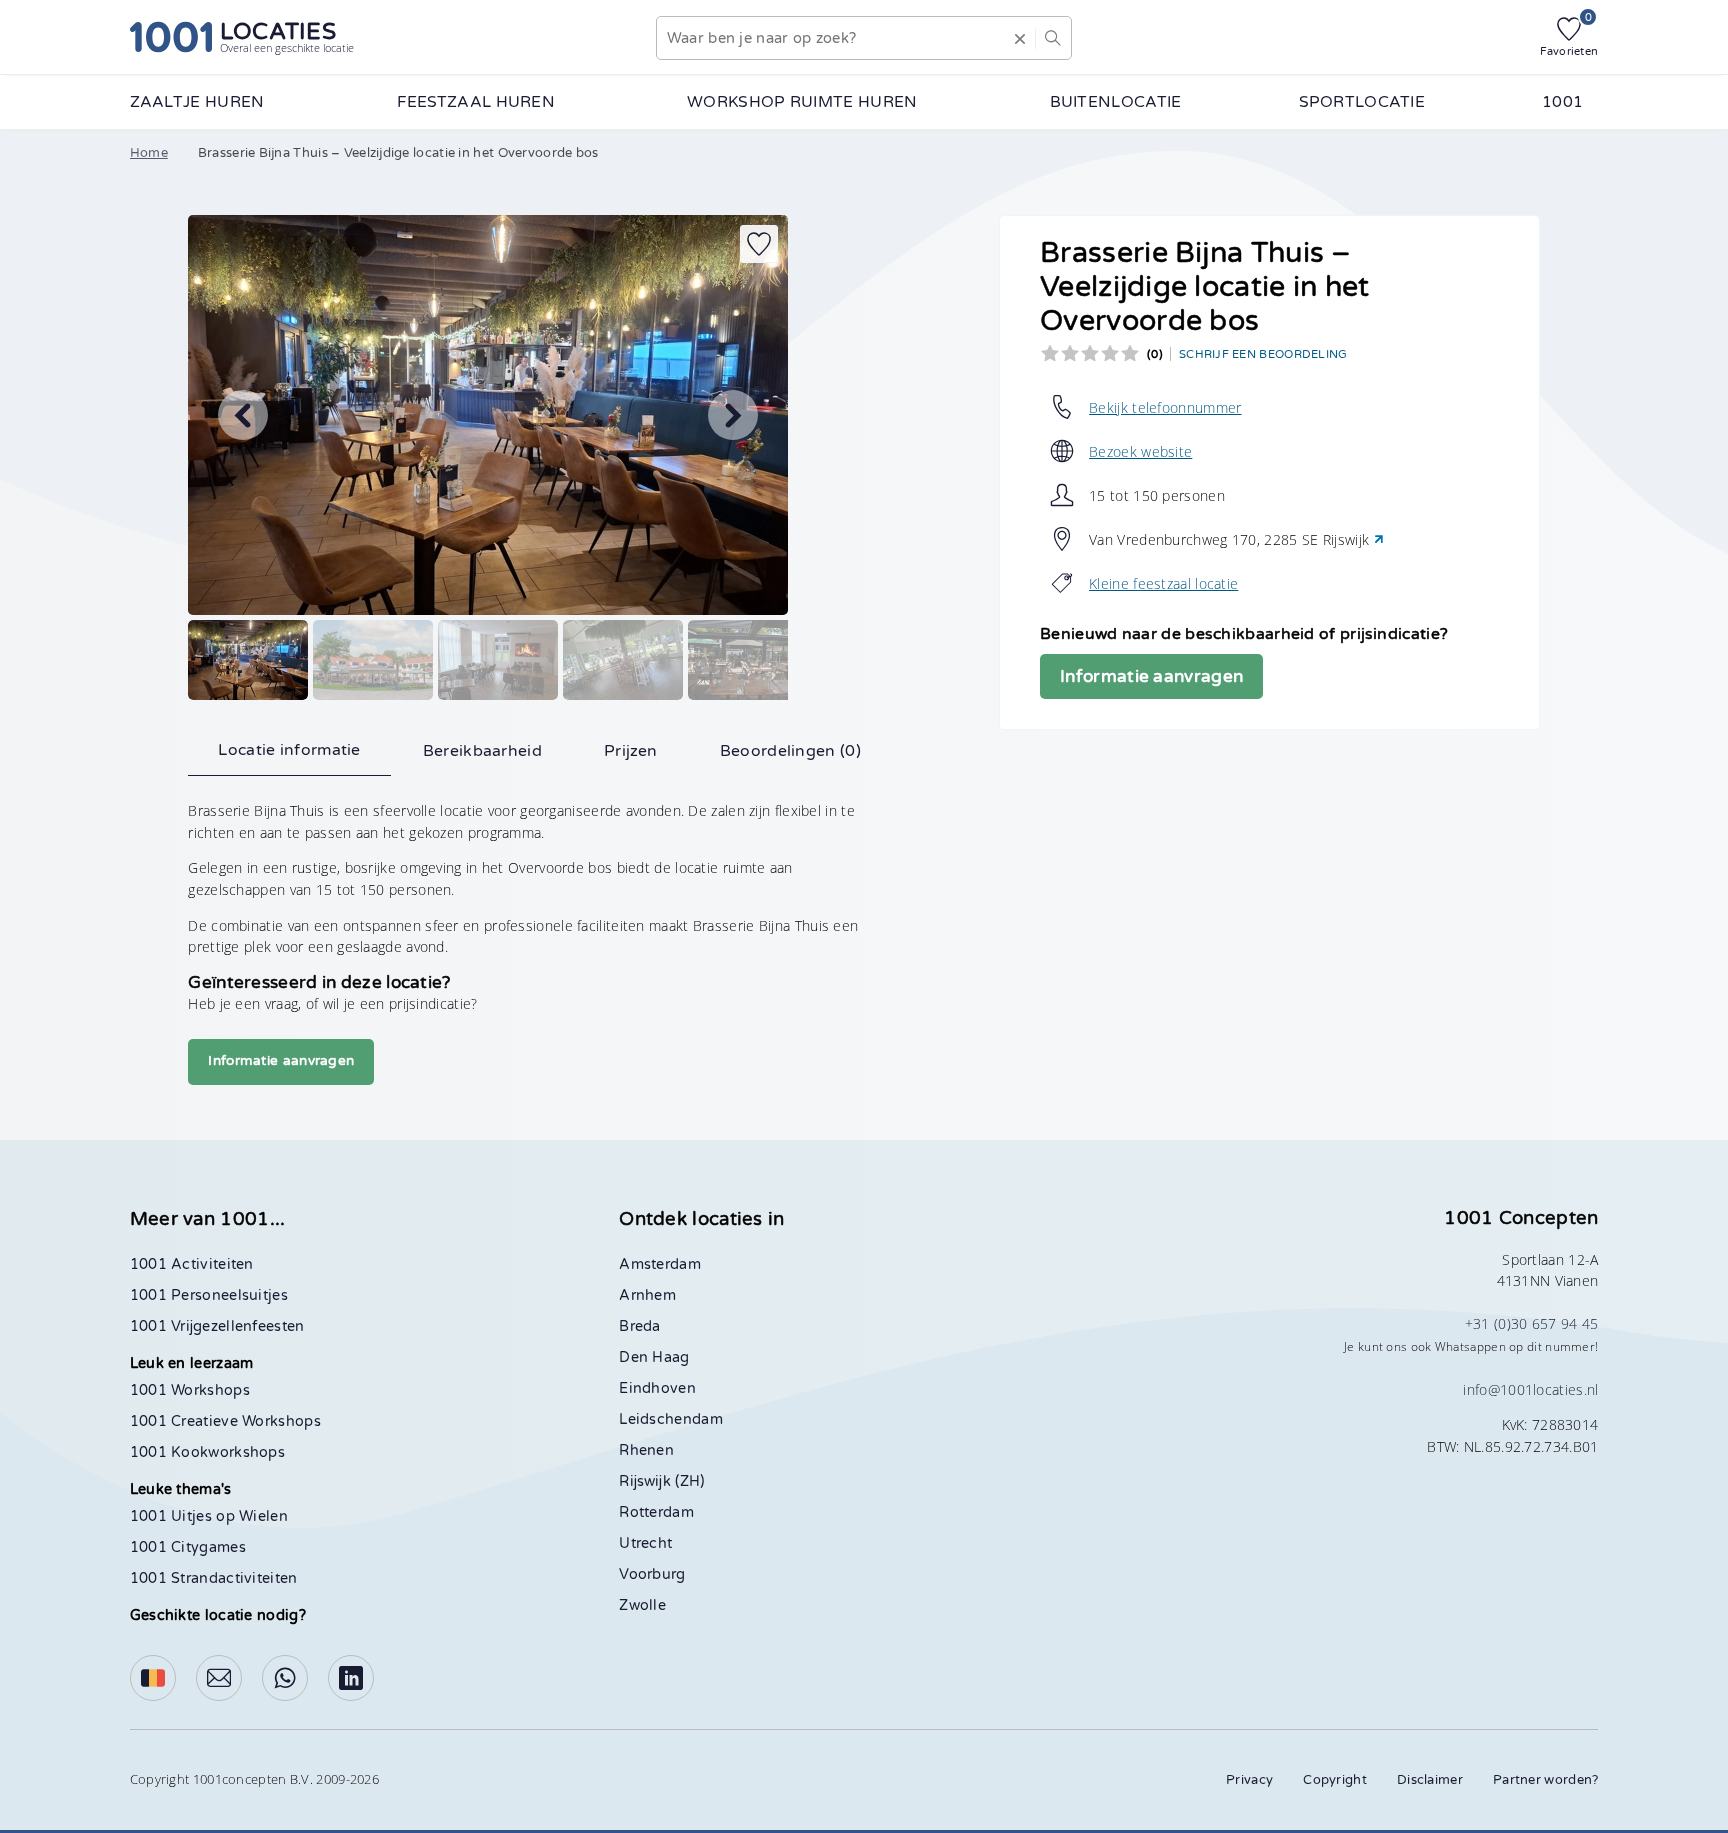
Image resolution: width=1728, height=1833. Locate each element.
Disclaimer (1430, 1780)
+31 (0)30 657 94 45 (1532, 1323)
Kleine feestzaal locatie (1163, 583)
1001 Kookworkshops (207, 1452)
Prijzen (631, 751)
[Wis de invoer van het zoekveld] (1020, 38)
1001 (1562, 102)
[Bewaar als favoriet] (759, 244)
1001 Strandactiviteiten (214, 1578)
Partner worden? (1546, 1780)
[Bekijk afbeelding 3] (498, 660)
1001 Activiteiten (192, 1264)
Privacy (1249, 1780)
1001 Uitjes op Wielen (209, 1516)
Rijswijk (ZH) (661, 1481)
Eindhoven (657, 1388)
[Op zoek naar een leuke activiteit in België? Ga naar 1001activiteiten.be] (153, 1678)
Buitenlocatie (1116, 102)
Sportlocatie (1362, 102)
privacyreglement (1035, 853)
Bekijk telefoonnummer (1165, 407)
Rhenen (646, 1450)
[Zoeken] (1053, 38)
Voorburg (652, 1574)
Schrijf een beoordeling (1263, 354)
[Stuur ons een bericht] (219, 1678)
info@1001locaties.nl (1530, 1389)
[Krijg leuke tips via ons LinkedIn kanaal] (351, 1678)
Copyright (1335, 1780)
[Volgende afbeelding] (733, 415)
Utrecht (645, 1543)
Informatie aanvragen (1151, 676)
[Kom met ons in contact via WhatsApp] (285, 1678)
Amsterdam (660, 1264)
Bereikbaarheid (482, 751)
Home (149, 153)
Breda (640, 1326)
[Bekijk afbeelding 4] (623, 660)
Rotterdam (656, 1512)
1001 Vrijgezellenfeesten (217, 1326)
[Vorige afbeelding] (243, 415)
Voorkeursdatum (935, 260)
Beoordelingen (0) (790, 751)
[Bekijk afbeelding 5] (748, 660)
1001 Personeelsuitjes (209, 1295)
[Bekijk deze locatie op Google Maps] (1379, 539)
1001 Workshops (190, 1390)
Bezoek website (1140, 451)
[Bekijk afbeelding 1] (248, 660)
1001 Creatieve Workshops (225, 1421)
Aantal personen (937, 333)
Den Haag (654, 1357)
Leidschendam (671, 1419)
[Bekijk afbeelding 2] (373, 660)
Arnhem (647, 1295)
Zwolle (642, 1605)
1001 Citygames (188, 1547)
